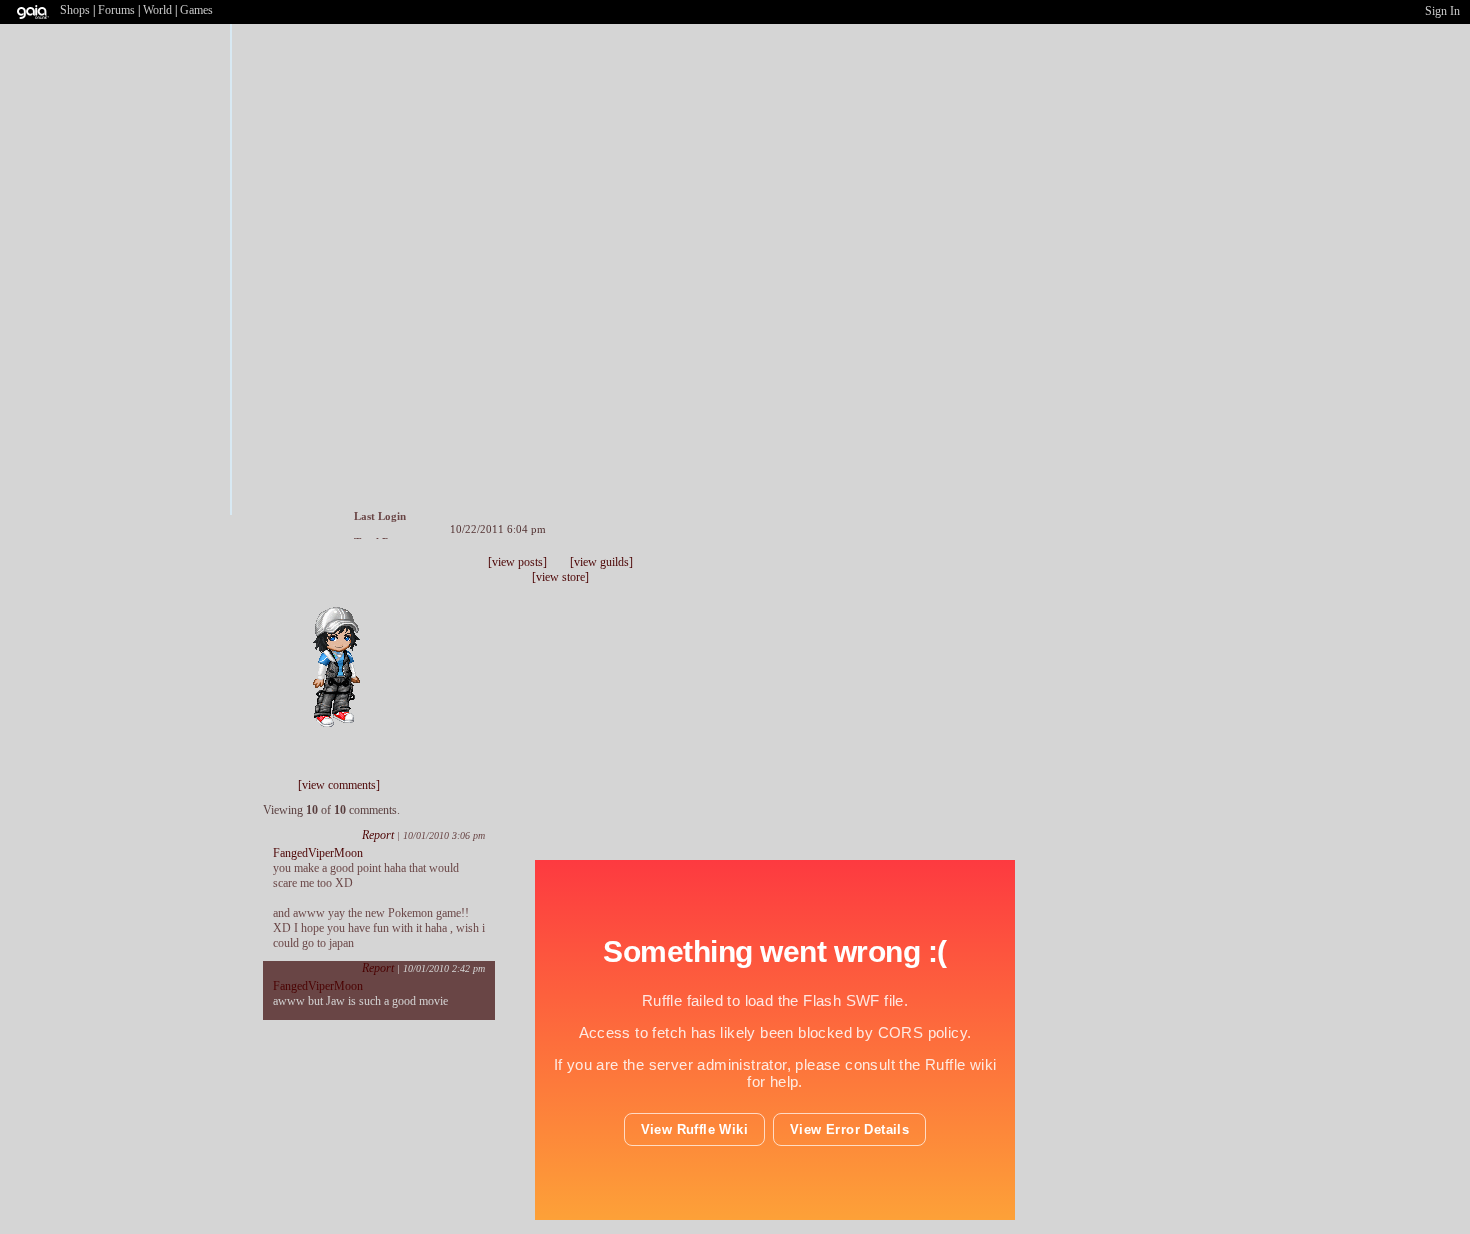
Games (196, 10)
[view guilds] (601, 562)
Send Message (352, 576)
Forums (116, 10)
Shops (75, 10)
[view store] (560, 577)
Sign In (1442, 11)
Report (378, 835)
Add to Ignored (395, 576)
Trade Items (372, 576)
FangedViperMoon (318, 853)
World (157, 10)
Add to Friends (334, 576)
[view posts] (517, 562)
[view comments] (339, 785)
